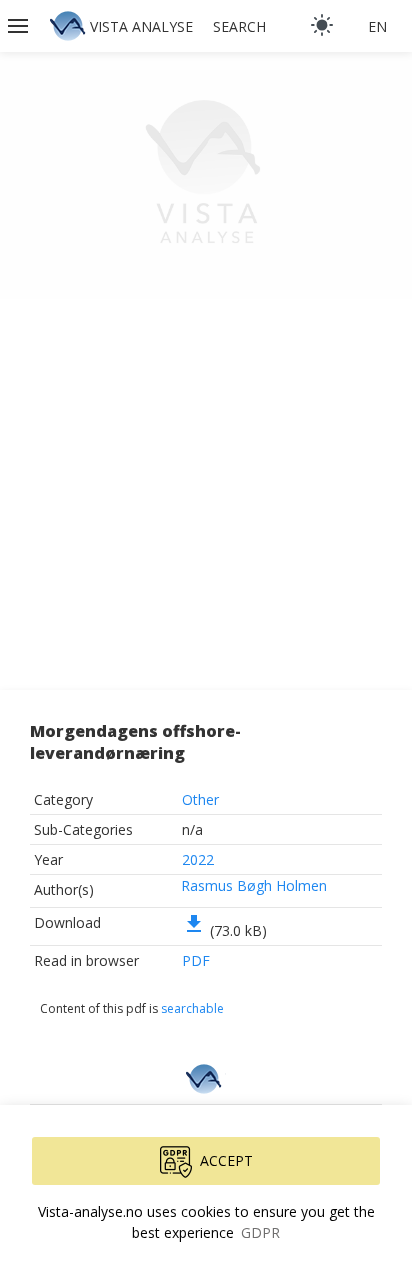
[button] (20, 26)
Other (200, 799)
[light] (322, 25)
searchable (192, 1008)
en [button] (377, 26)
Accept (226, 1160)
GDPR (260, 1232)
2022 (198, 859)
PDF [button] (196, 960)
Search (239, 26)
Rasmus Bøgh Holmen (254, 885)
